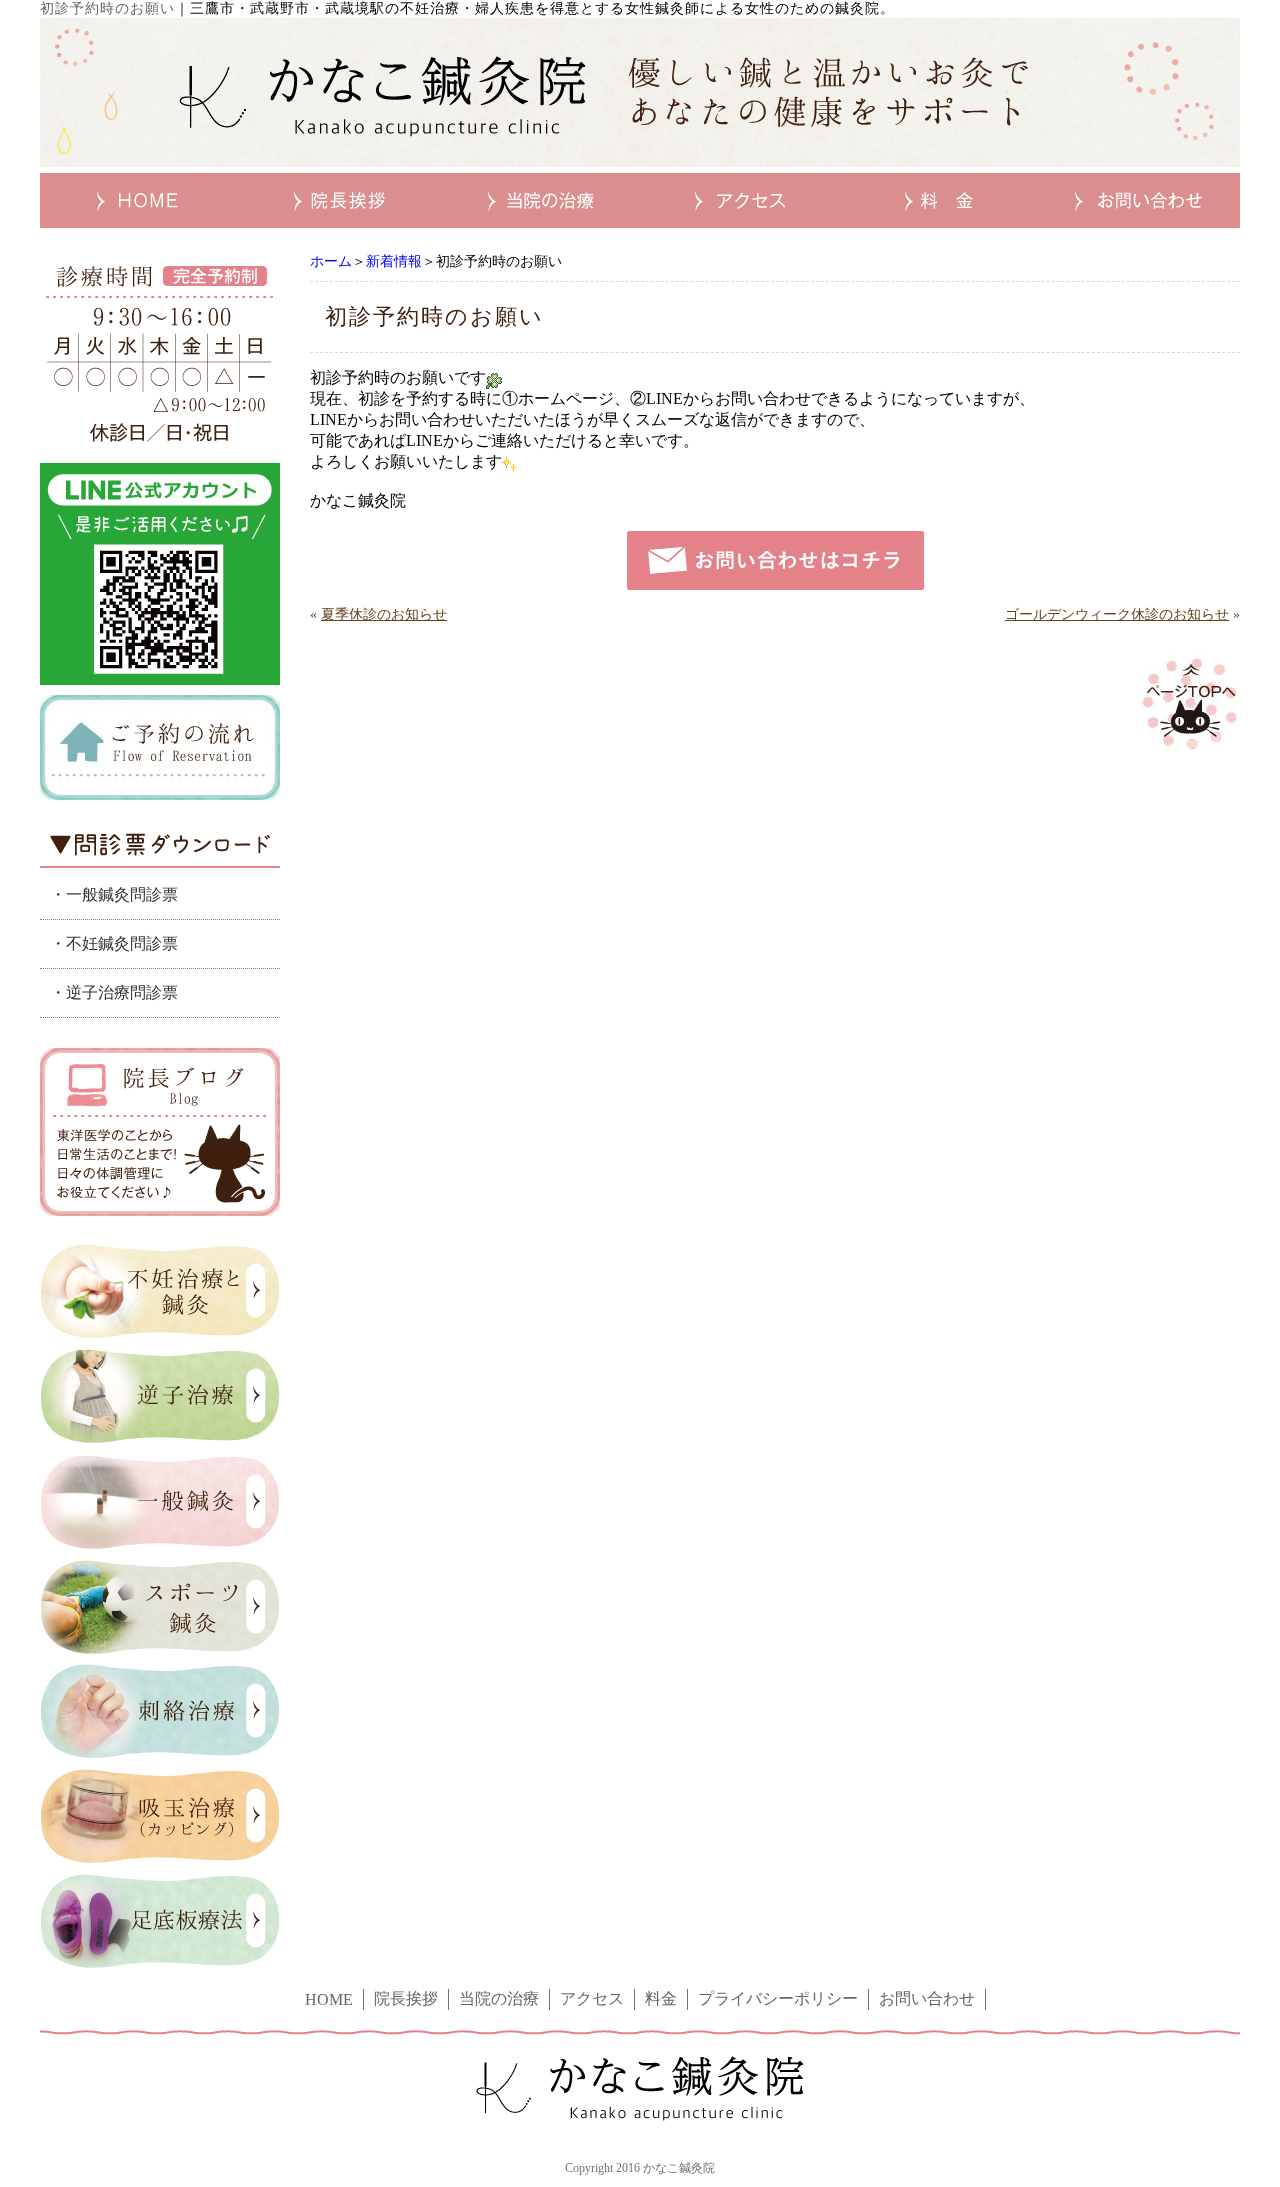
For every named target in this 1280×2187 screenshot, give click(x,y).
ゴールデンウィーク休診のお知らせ (1117, 614)
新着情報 (394, 261)
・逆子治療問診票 (114, 992)
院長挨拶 (406, 1998)
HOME (329, 1999)
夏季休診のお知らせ (384, 614)
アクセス (592, 1998)
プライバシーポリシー (778, 1998)
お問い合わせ (927, 1998)
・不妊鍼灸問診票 (114, 943)
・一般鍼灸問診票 (114, 894)
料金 (661, 1998)
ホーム (331, 261)
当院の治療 (499, 1998)
